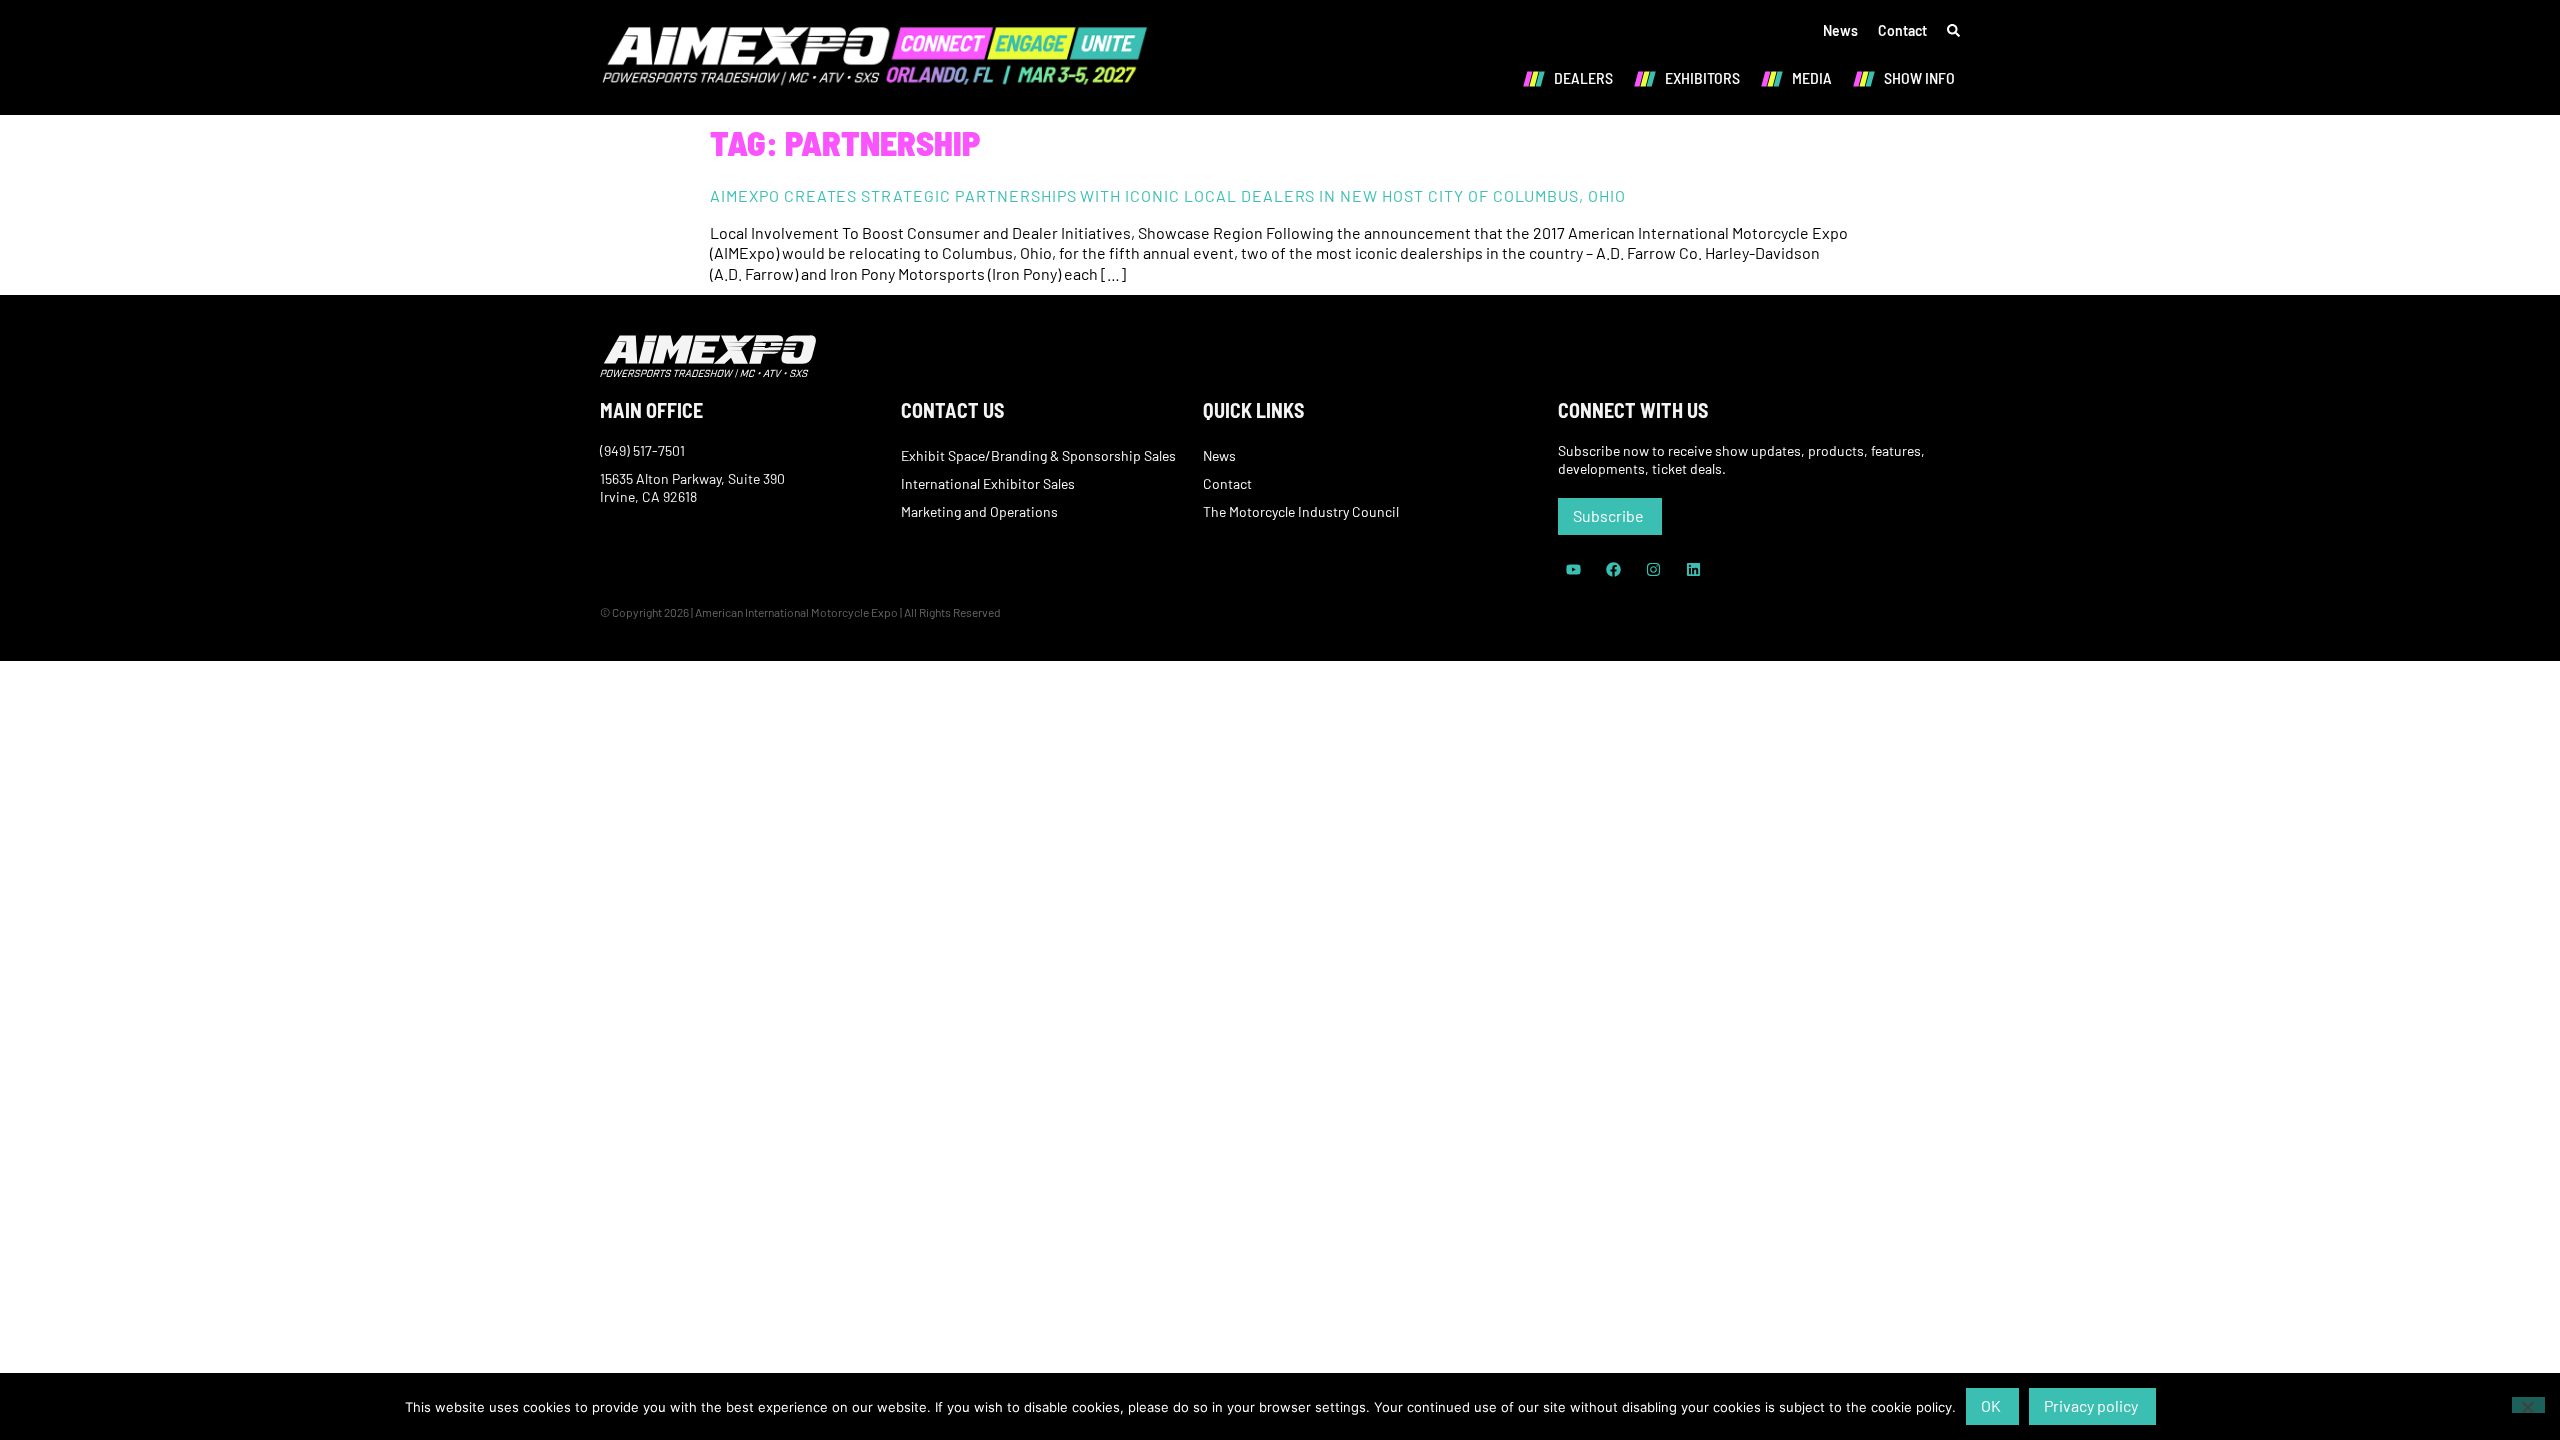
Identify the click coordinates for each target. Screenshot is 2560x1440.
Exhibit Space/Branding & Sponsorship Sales (1038, 455)
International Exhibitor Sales (988, 483)
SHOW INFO (1919, 77)
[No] (2528, 1405)
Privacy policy (2091, 1405)
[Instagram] (1653, 570)
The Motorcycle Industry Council (1301, 511)
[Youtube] (1573, 570)
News (1840, 30)
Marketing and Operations (979, 511)
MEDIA (1812, 77)
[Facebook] (1613, 570)
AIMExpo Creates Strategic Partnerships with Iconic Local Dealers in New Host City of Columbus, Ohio (1168, 195)
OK (1991, 1405)
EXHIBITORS (1702, 77)
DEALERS (1583, 77)
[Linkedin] (1693, 570)
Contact (1902, 30)
